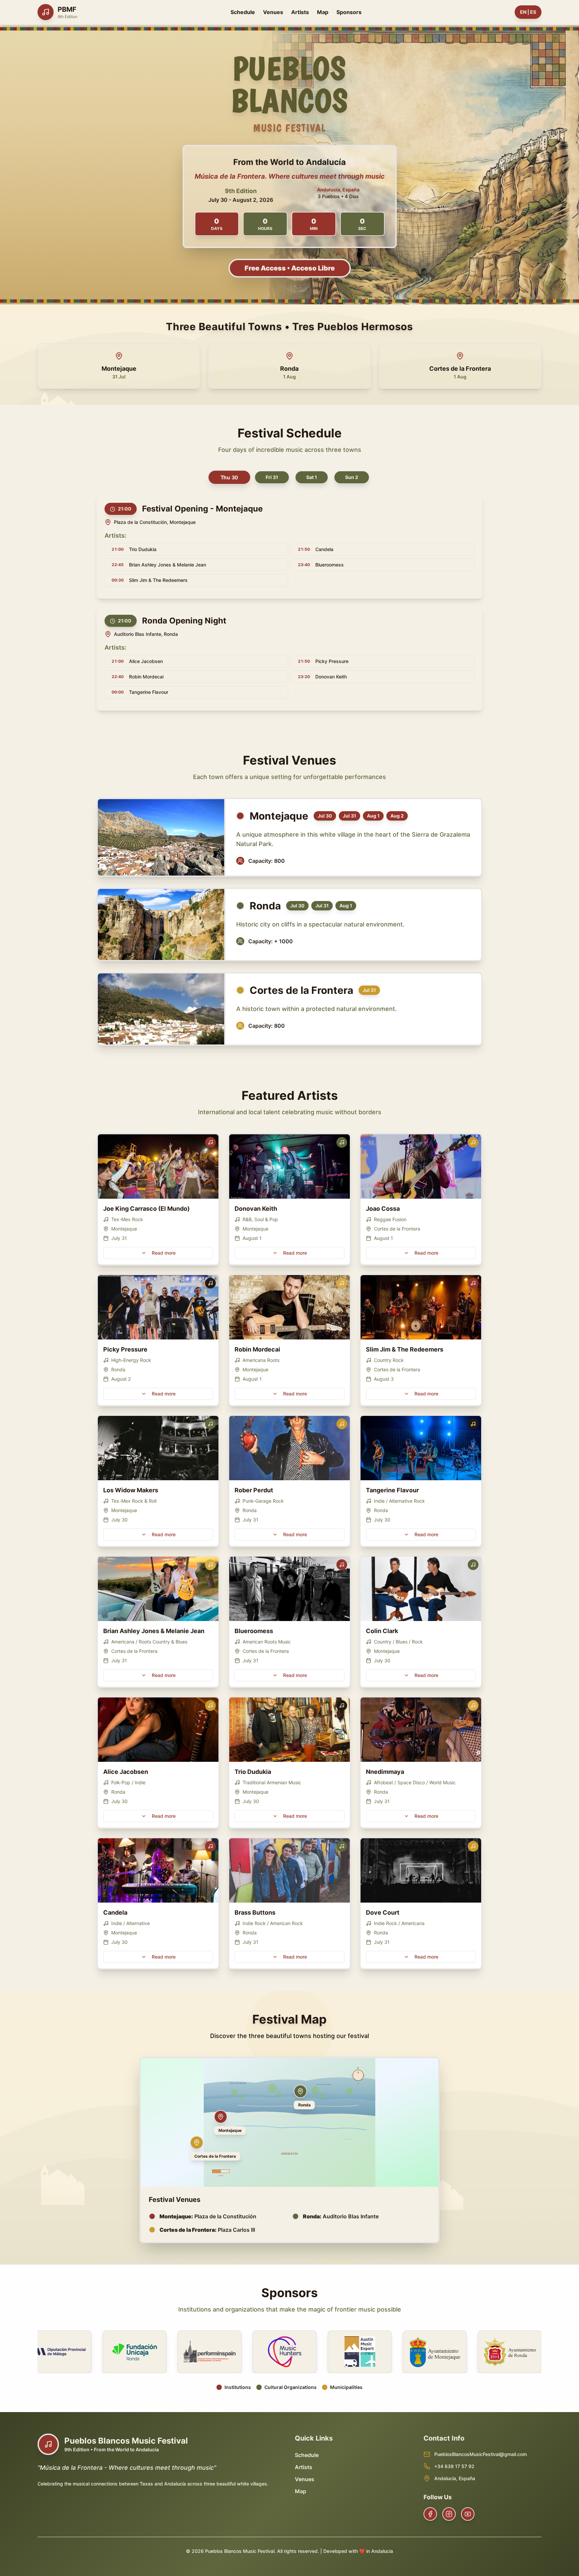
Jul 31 (349, 816)
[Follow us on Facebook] (430, 2514)
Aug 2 (397, 816)
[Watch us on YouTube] (468, 2514)
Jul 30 (325, 816)
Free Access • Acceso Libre (290, 268)
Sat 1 (312, 477)
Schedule (243, 12)
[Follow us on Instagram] (449, 2514)
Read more (164, 1253)
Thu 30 (229, 477)
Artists (300, 12)
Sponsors (349, 12)
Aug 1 (373, 816)
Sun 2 (352, 477)
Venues (273, 12)
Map (323, 12)
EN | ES (528, 12)
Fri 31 (272, 477)
